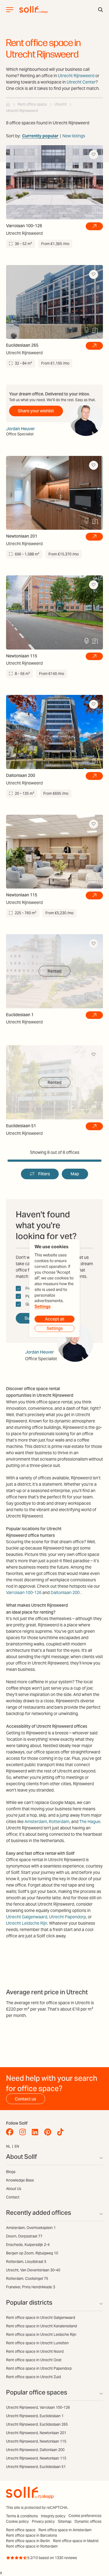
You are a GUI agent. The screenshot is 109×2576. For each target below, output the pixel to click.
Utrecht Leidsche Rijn (27, 1923)
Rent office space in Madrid (76, 2541)
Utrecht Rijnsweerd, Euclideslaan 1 (35, 2416)
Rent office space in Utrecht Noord (35, 2351)
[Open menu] (10, 10)
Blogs (11, 2172)
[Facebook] (11, 2132)
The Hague (90, 1822)
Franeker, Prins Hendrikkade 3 (31, 2287)
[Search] (101, 10)
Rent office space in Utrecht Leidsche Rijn (41, 2334)
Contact (13, 2197)
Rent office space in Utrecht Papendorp (39, 2368)
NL (8, 2146)
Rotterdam (59, 1822)
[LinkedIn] (36, 2132)
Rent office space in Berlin (28, 2541)
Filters (44, 1174)
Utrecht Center (81, 82)
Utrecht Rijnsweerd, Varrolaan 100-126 (38, 2407)
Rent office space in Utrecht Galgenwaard (41, 2317)
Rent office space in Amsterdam (65, 2530)
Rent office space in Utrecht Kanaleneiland (41, 2326)
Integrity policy (53, 2516)
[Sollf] (8, 104)
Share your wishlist (36, 411)
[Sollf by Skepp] (34, 10)
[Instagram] (24, 2132)
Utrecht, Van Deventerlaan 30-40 (33, 2270)
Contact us (25, 2099)
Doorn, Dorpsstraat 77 (24, 2236)
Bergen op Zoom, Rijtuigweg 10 (32, 2253)
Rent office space (21, 2530)
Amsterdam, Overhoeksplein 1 (31, 2228)
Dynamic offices (88, 2521)
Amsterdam (36, 1822)
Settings (43, 1307)
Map (75, 1174)
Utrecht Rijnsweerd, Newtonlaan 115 (36, 2441)
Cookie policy (17, 2521)
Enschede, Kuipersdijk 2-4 (28, 2245)
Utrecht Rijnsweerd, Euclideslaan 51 (36, 2467)
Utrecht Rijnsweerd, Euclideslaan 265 (37, 2424)
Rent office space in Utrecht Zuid (33, 2377)
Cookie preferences (85, 2516)
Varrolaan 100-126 (24, 1592)
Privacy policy (43, 2521)
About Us (14, 2189)
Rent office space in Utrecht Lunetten (37, 2343)
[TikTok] (62, 2132)
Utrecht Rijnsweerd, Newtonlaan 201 (36, 2433)
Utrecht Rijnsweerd (76, 76)
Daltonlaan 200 (65, 1592)
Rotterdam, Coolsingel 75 (27, 2278)
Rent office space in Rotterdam (32, 2546)
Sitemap (65, 2521)
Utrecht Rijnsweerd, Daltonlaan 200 (35, 2450)
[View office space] (94, 226)
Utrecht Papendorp (68, 1917)
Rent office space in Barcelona (31, 2535)
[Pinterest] (49, 2132)
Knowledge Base (20, 2180)
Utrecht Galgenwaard (27, 1917)
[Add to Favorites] (94, 155)
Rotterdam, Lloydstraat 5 (26, 2262)
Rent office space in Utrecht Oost (34, 2360)
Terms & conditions (22, 2516)
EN (17, 2146)
